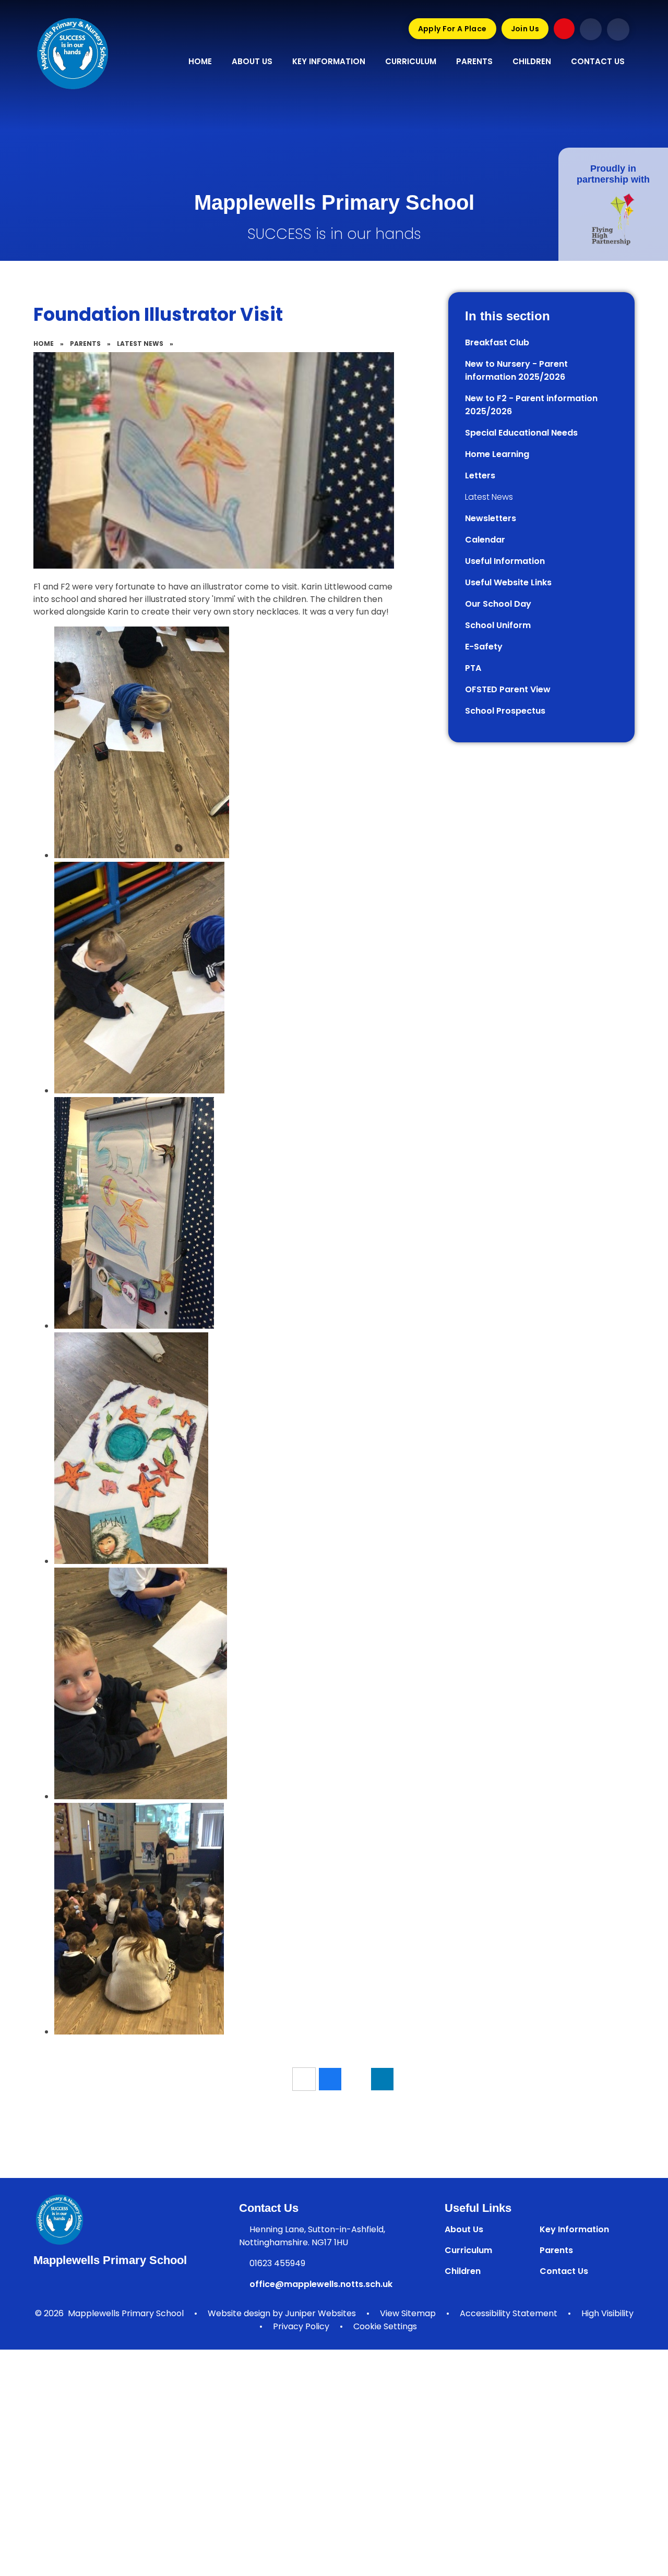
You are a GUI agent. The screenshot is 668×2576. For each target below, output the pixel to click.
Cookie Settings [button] (385, 2326)
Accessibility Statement (509, 2313)
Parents (85, 344)
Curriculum (468, 2250)
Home (44, 344)
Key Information (574, 2229)
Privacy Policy (301, 2326)
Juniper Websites (320, 2313)
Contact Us (564, 2271)
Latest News (140, 344)
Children (463, 2271)
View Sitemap (408, 2313)
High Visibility (607, 2313)
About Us (464, 2229)
